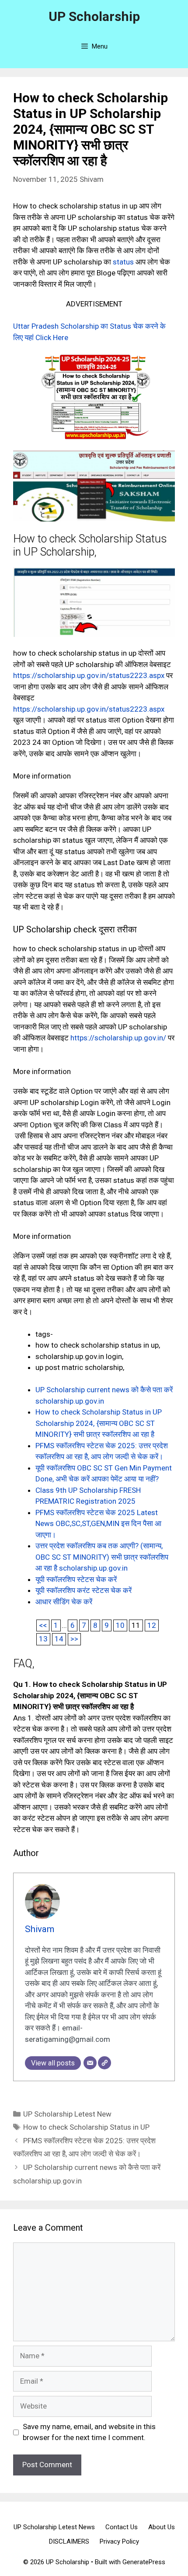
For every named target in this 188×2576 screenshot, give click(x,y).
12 (152, 1625)
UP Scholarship (94, 16)
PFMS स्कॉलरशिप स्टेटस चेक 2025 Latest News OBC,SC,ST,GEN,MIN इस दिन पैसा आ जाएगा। (98, 1524)
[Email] (90, 2063)
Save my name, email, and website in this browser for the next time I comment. (89, 2432)
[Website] (104, 2063)
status (123, 262)
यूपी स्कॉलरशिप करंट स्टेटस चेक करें (84, 1590)
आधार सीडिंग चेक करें (64, 1602)
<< (43, 1625)
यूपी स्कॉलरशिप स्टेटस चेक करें (76, 1579)
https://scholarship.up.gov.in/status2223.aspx (89, 675)
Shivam (92, 179)
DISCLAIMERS (69, 2541)
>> (74, 1639)
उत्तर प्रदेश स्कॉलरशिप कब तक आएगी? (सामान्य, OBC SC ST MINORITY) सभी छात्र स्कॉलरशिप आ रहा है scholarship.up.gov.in (102, 1557)
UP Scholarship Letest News (54, 2527)
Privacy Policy (119, 2541)
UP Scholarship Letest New (67, 2114)
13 (43, 1639)
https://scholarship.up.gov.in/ (118, 1038)
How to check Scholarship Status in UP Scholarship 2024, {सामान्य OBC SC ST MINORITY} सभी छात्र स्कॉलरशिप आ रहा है (99, 1423)
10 (120, 1625)
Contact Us (122, 2527)
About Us (162, 2527)
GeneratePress (144, 2562)
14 (59, 1639)
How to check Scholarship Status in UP (86, 2127)
